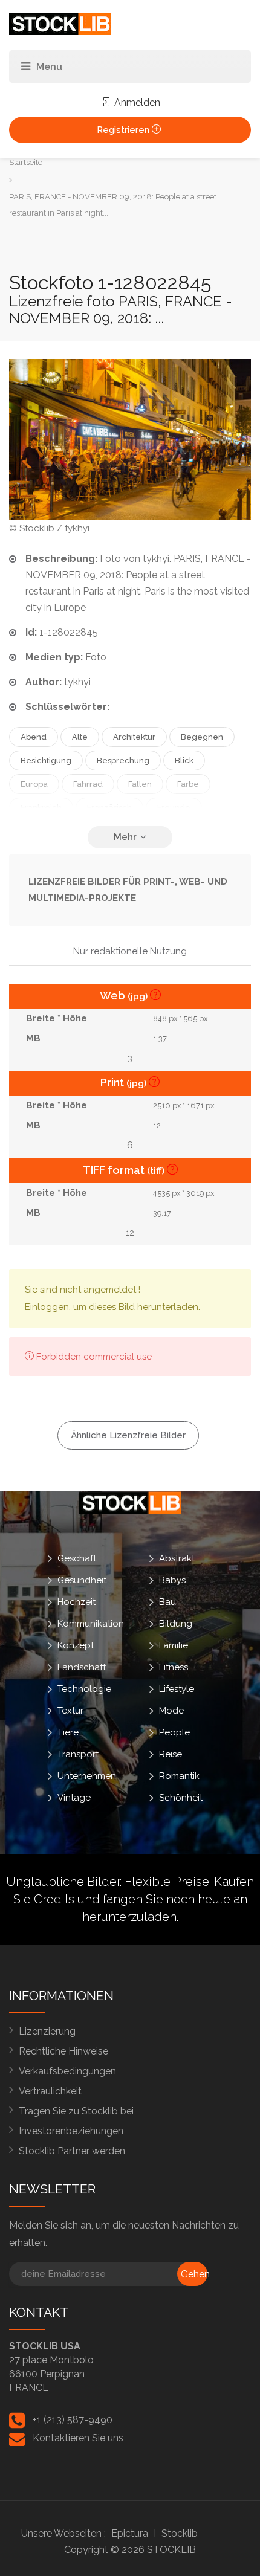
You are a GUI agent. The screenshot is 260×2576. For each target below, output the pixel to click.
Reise (171, 1754)
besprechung (123, 760)
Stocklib (180, 2533)
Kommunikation (91, 1624)
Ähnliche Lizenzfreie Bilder (128, 1435)
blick (184, 760)
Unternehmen (87, 1776)
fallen (140, 784)
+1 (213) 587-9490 (73, 2420)
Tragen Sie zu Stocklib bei (76, 2111)
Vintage (74, 1798)
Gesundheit (82, 1580)
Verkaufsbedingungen (67, 2071)
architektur (134, 737)
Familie (174, 1645)
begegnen (202, 737)
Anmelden (136, 102)
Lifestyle (177, 1689)
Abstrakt (177, 1558)
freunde (174, 808)
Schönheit (181, 1798)
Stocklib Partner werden (72, 2151)
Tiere (68, 1732)
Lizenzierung (47, 2031)
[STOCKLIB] (60, 23)
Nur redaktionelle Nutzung (130, 951)
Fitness (174, 1667)
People (174, 1732)
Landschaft (82, 1667)
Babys (172, 1580)
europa (34, 784)
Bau (167, 1602)
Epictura (130, 2533)
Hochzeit (76, 1602)
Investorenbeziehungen (71, 2131)
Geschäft (77, 1558)
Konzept (76, 1645)
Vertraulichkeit (50, 2091)
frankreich (41, 808)
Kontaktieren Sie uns (78, 2438)
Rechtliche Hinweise (63, 2051)
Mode (171, 1711)
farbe (188, 784)
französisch (109, 808)
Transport (78, 1754)
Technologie (84, 1689)
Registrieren (124, 130)
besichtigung (46, 760)
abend (34, 737)
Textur (70, 1711)
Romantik (179, 1776)
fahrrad (88, 784)
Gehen (194, 2274)
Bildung (176, 1624)
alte (80, 737)
